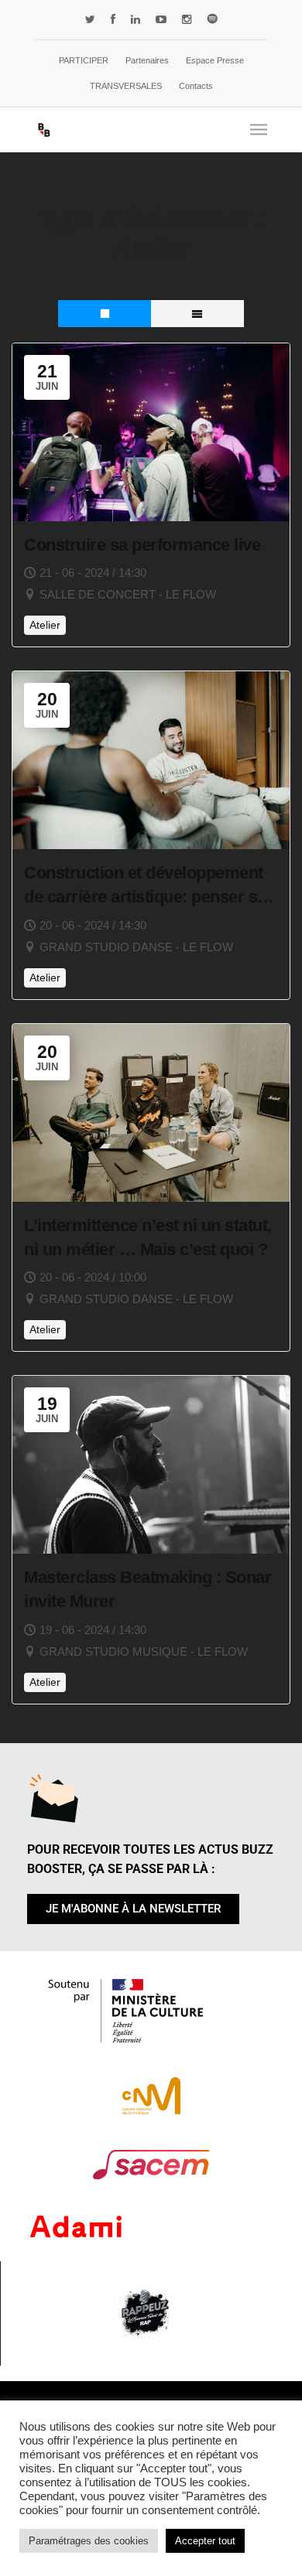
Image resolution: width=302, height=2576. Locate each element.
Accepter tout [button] (205, 2541)
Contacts (196, 86)
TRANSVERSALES (126, 86)
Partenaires (147, 60)
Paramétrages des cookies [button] (89, 2541)
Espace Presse (215, 60)
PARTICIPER (84, 60)
